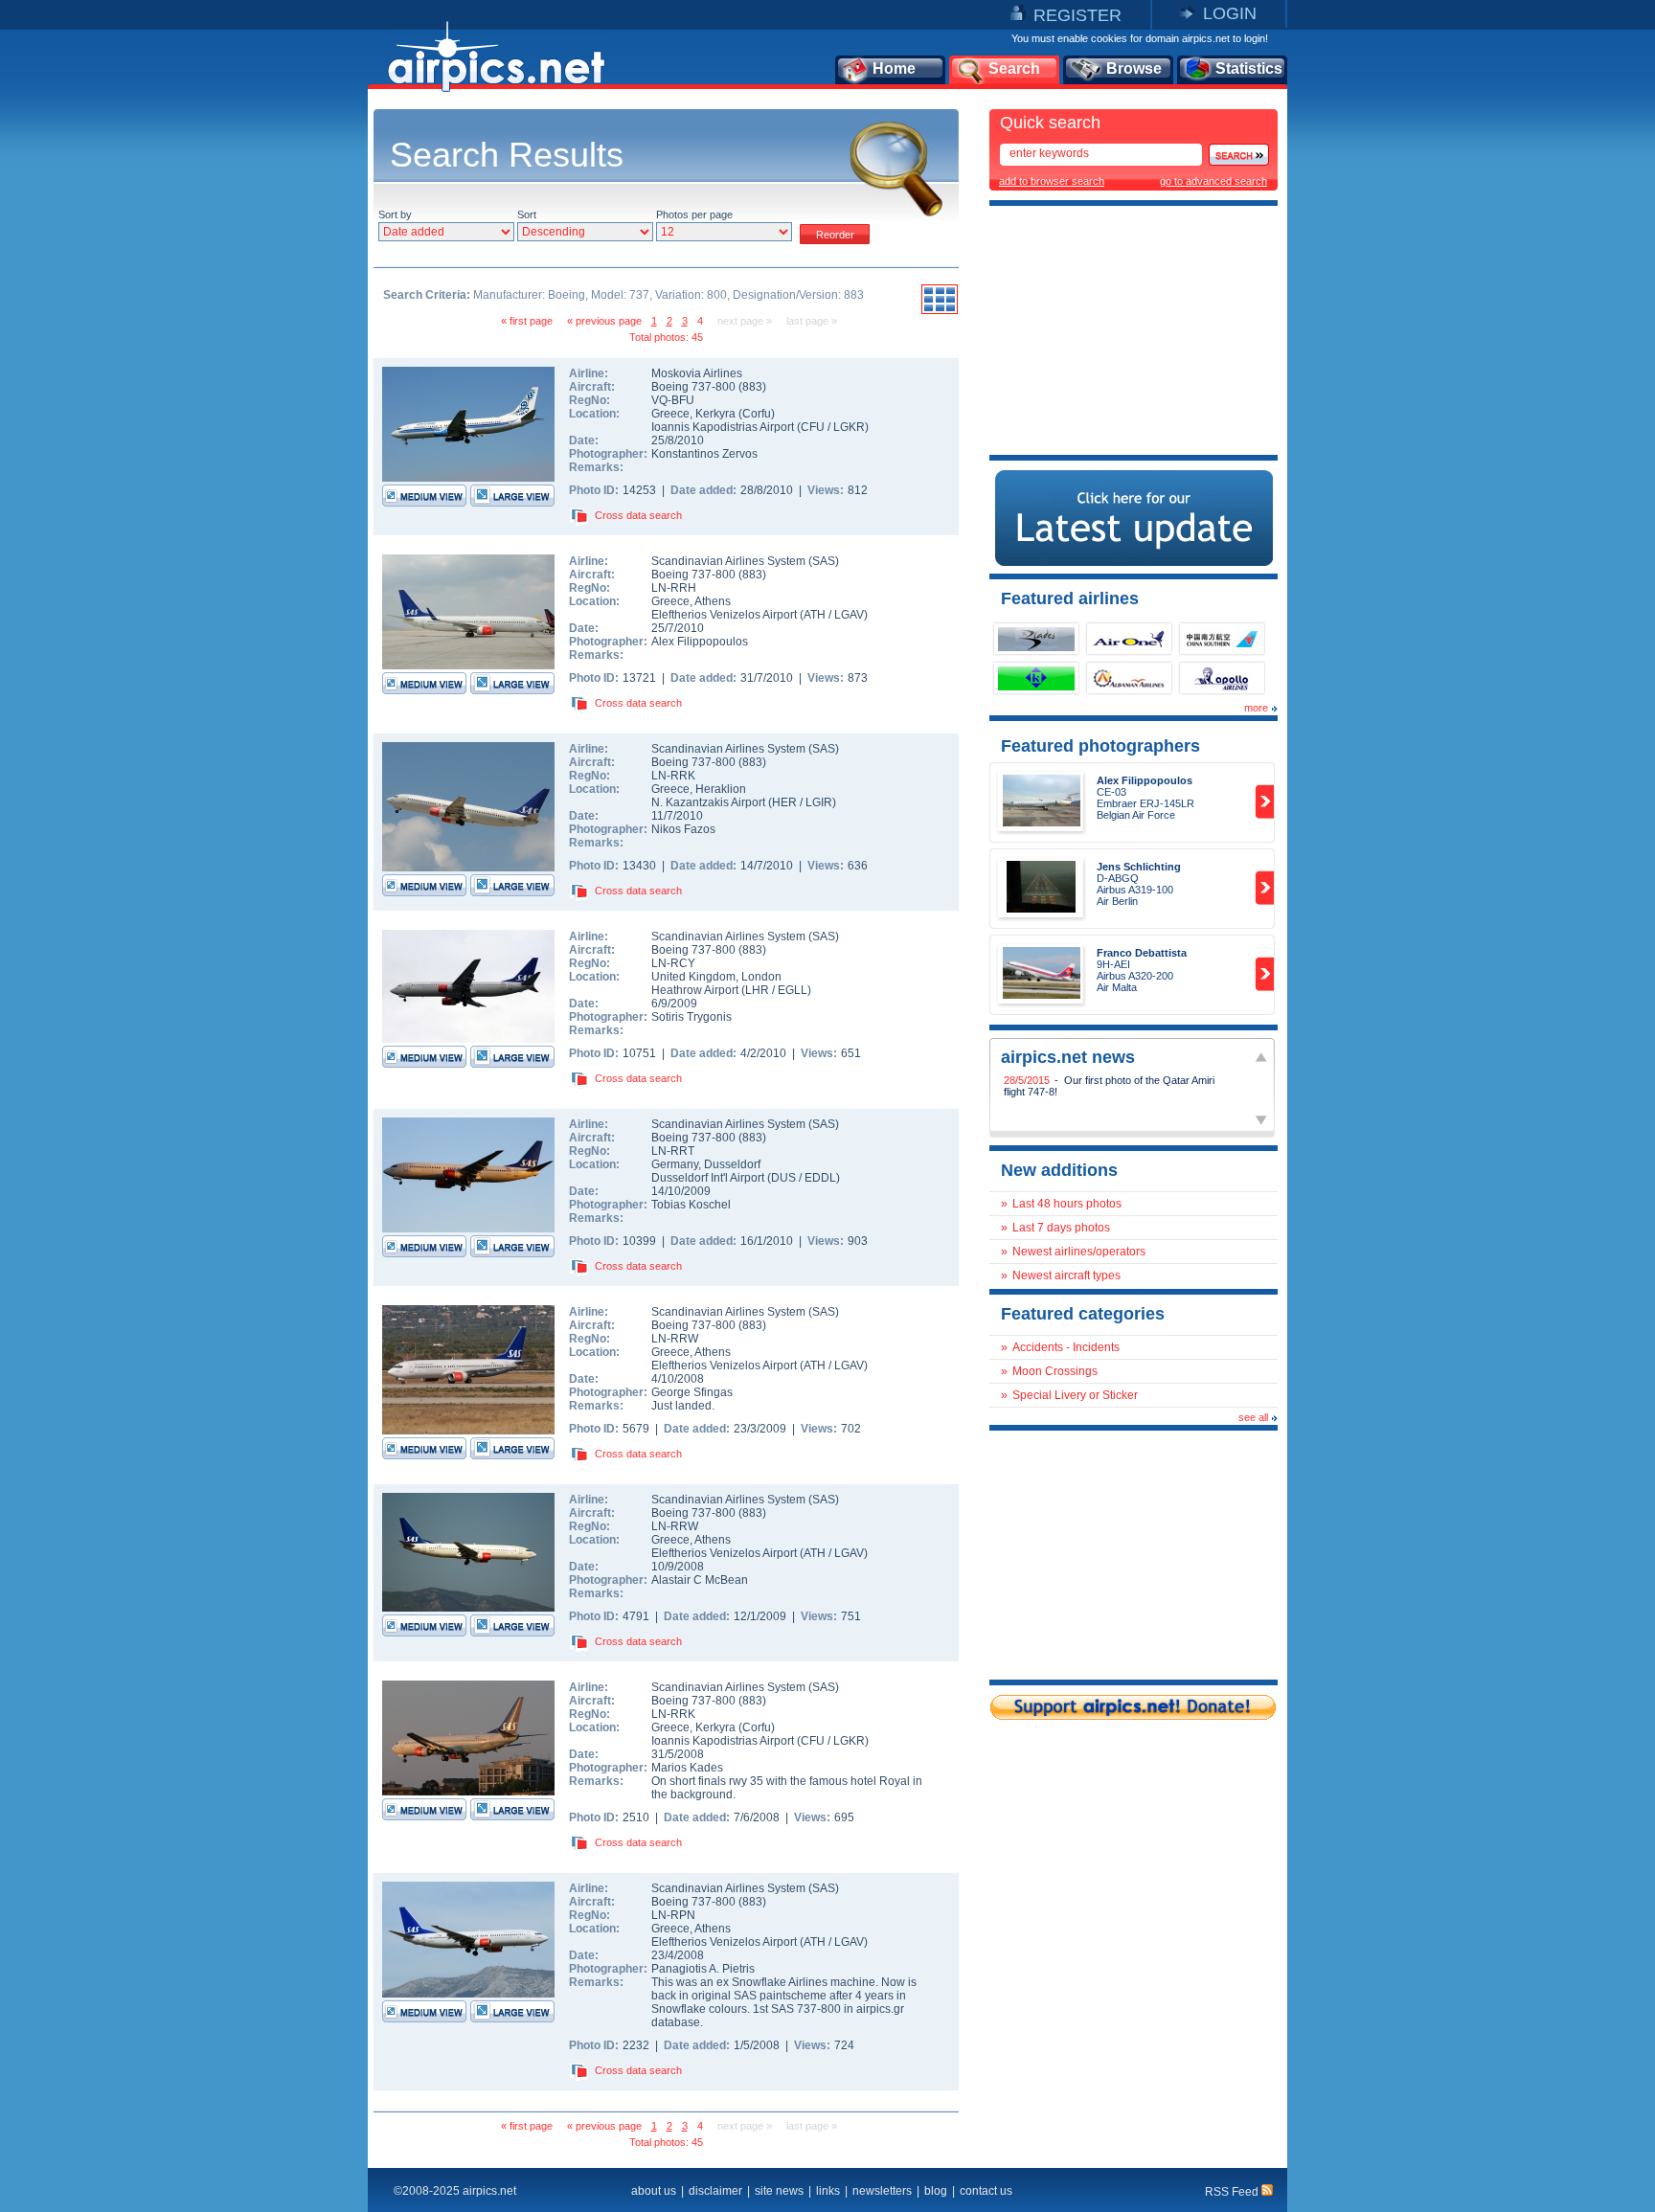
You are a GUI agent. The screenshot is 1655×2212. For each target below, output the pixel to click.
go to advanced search (1213, 181)
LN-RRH (674, 588)
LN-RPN (673, 1915)
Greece (670, 414)
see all (1253, 1417)
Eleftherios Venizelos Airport (724, 615)
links (828, 2191)
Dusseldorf (732, 1164)
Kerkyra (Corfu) (735, 414)
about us (654, 2191)
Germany (675, 1164)
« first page (527, 321)
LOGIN (1230, 13)
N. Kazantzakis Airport (708, 802)
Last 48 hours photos (1067, 1204)
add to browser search (1052, 181)
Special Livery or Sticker (1075, 1395)
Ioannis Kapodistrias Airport (723, 427)
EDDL (820, 1178)
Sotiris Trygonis (691, 1017)
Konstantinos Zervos (704, 454)
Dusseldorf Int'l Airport (708, 1178)
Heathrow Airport (695, 990)
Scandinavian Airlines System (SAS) (745, 561)
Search (1014, 68)
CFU (813, 427)
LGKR (849, 427)
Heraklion (721, 789)
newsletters (882, 2191)
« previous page (604, 321)
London (761, 977)
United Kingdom (693, 977)
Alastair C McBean (700, 1580)
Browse (1134, 68)
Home (894, 68)
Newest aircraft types (1066, 1275)
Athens (713, 601)
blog (936, 2191)
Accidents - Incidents (1066, 1347)
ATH (815, 615)
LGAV (849, 615)
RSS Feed (1233, 2192)
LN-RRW (675, 1339)
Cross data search (638, 515)
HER (784, 802)
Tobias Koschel (691, 1205)
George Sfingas (692, 1392)
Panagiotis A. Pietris (703, 1969)
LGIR (819, 802)
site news (779, 2191)
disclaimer (715, 2191)
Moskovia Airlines (697, 373)
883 (752, 387)
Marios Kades (687, 1768)
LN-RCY (673, 963)
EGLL (793, 990)
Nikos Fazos (683, 829)
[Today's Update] (1134, 562)
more (1256, 708)
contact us (986, 2191)
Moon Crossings (1055, 1371)
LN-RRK (673, 776)
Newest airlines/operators (1079, 1252)
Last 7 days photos (1061, 1228)
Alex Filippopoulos (700, 642)
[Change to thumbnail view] (940, 311)
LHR (757, 990)
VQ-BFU (673, 400)
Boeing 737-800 (695, 387)
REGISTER (1077, 15)
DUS (783, 1178)
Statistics (1249, 68)
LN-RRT (673, 1151)
